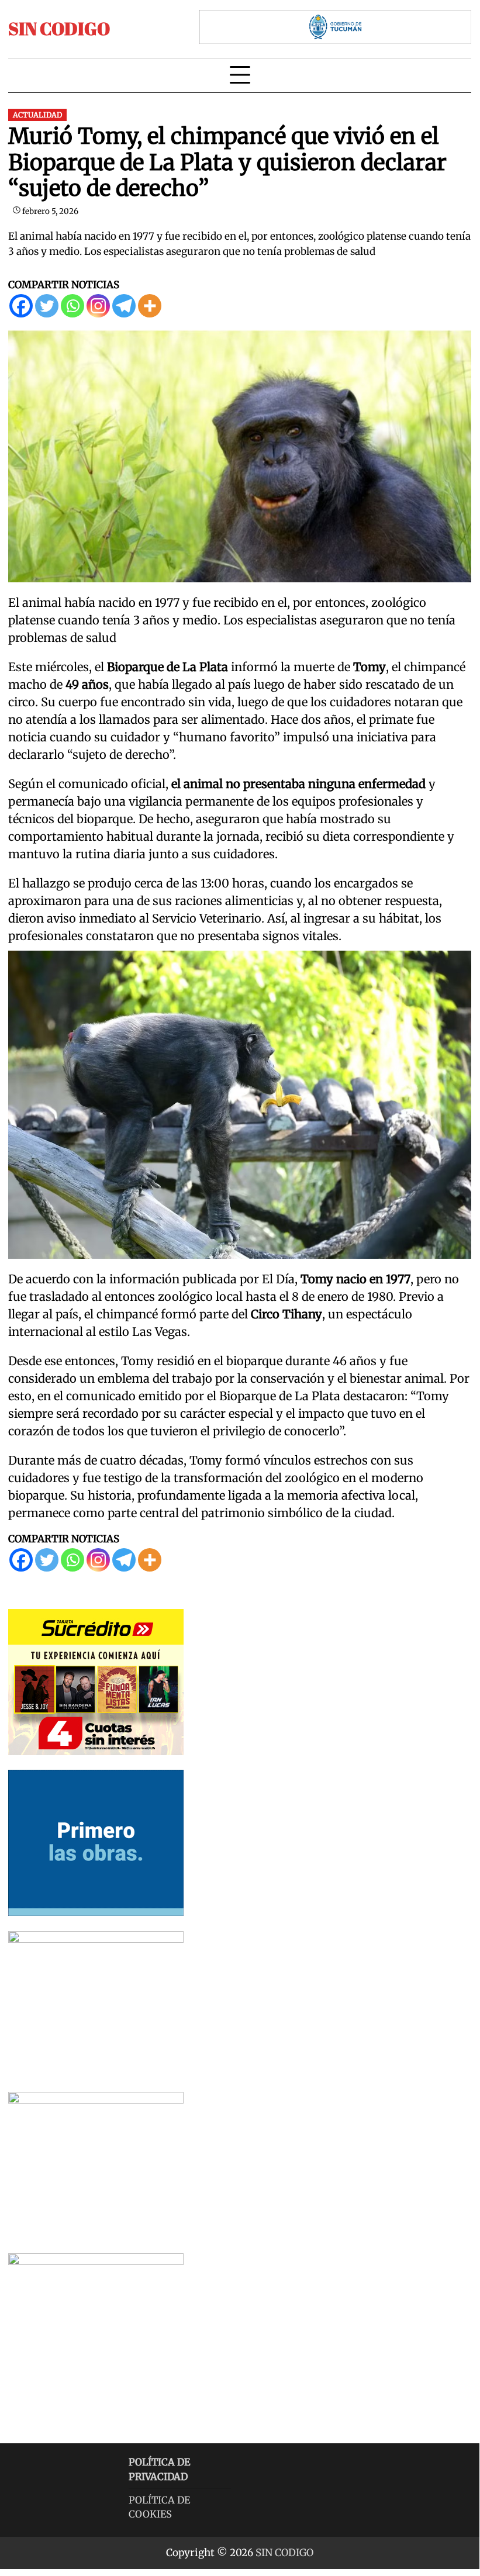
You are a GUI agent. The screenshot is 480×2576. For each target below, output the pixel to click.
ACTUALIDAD (37, 115)
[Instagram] (98, 306)
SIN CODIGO (59, 28)
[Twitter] (47, 306)
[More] (150, 306)
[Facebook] (21, 306)
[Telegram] (124, 306)
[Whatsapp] (72, 306)
